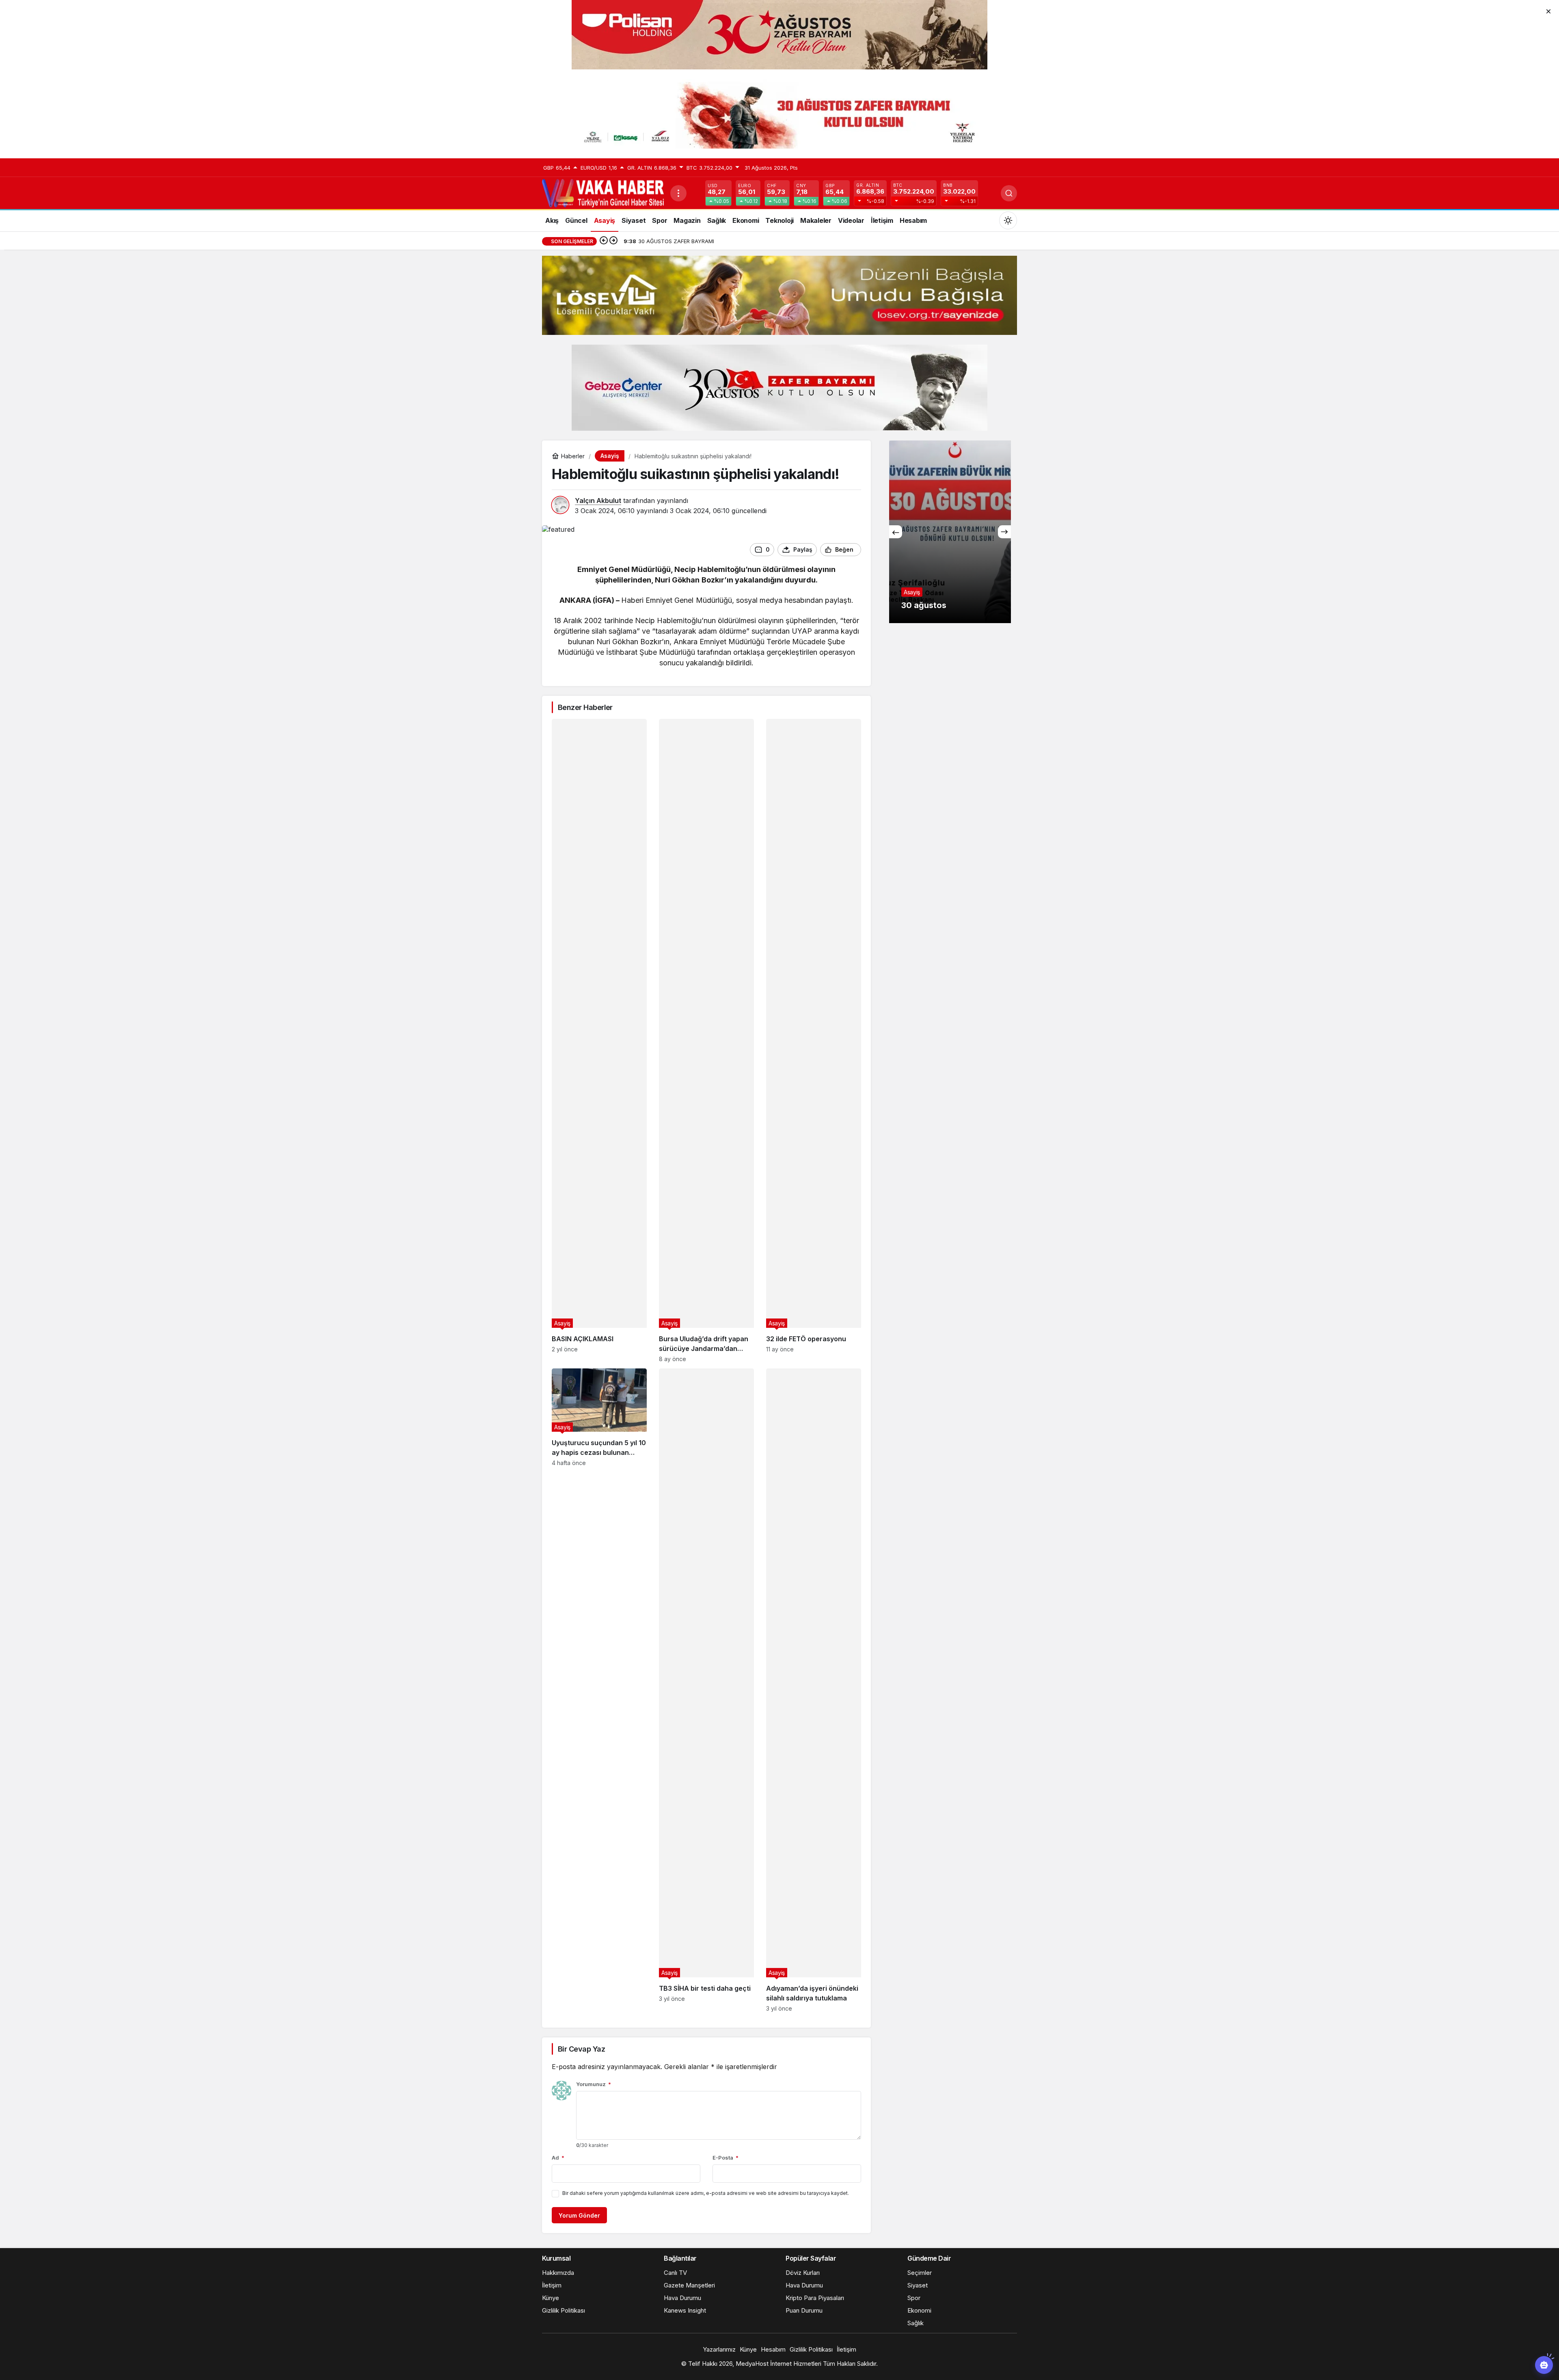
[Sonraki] (613, 241)
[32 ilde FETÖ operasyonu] (814, 1041)
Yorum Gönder (579, 2215)
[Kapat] (1548, 11)
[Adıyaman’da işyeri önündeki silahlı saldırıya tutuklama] (814, 1690)
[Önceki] (604, 241)
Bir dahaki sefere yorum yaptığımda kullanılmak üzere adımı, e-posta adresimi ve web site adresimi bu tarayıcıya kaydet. (706, 2193)
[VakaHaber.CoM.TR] (603, 192)
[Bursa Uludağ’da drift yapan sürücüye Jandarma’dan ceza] (706, 1041)
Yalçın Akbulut (598, 501)
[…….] (950, 532)
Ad (558, 2158)
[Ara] (1009, 193)
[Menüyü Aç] (678, 193)
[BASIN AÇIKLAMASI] (599, 1041)
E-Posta (726, 2158)
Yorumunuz (594, 2084)
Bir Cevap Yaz (581, 2049)
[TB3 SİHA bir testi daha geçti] (706, 1690)
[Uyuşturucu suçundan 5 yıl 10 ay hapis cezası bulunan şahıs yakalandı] (599, 1690)
